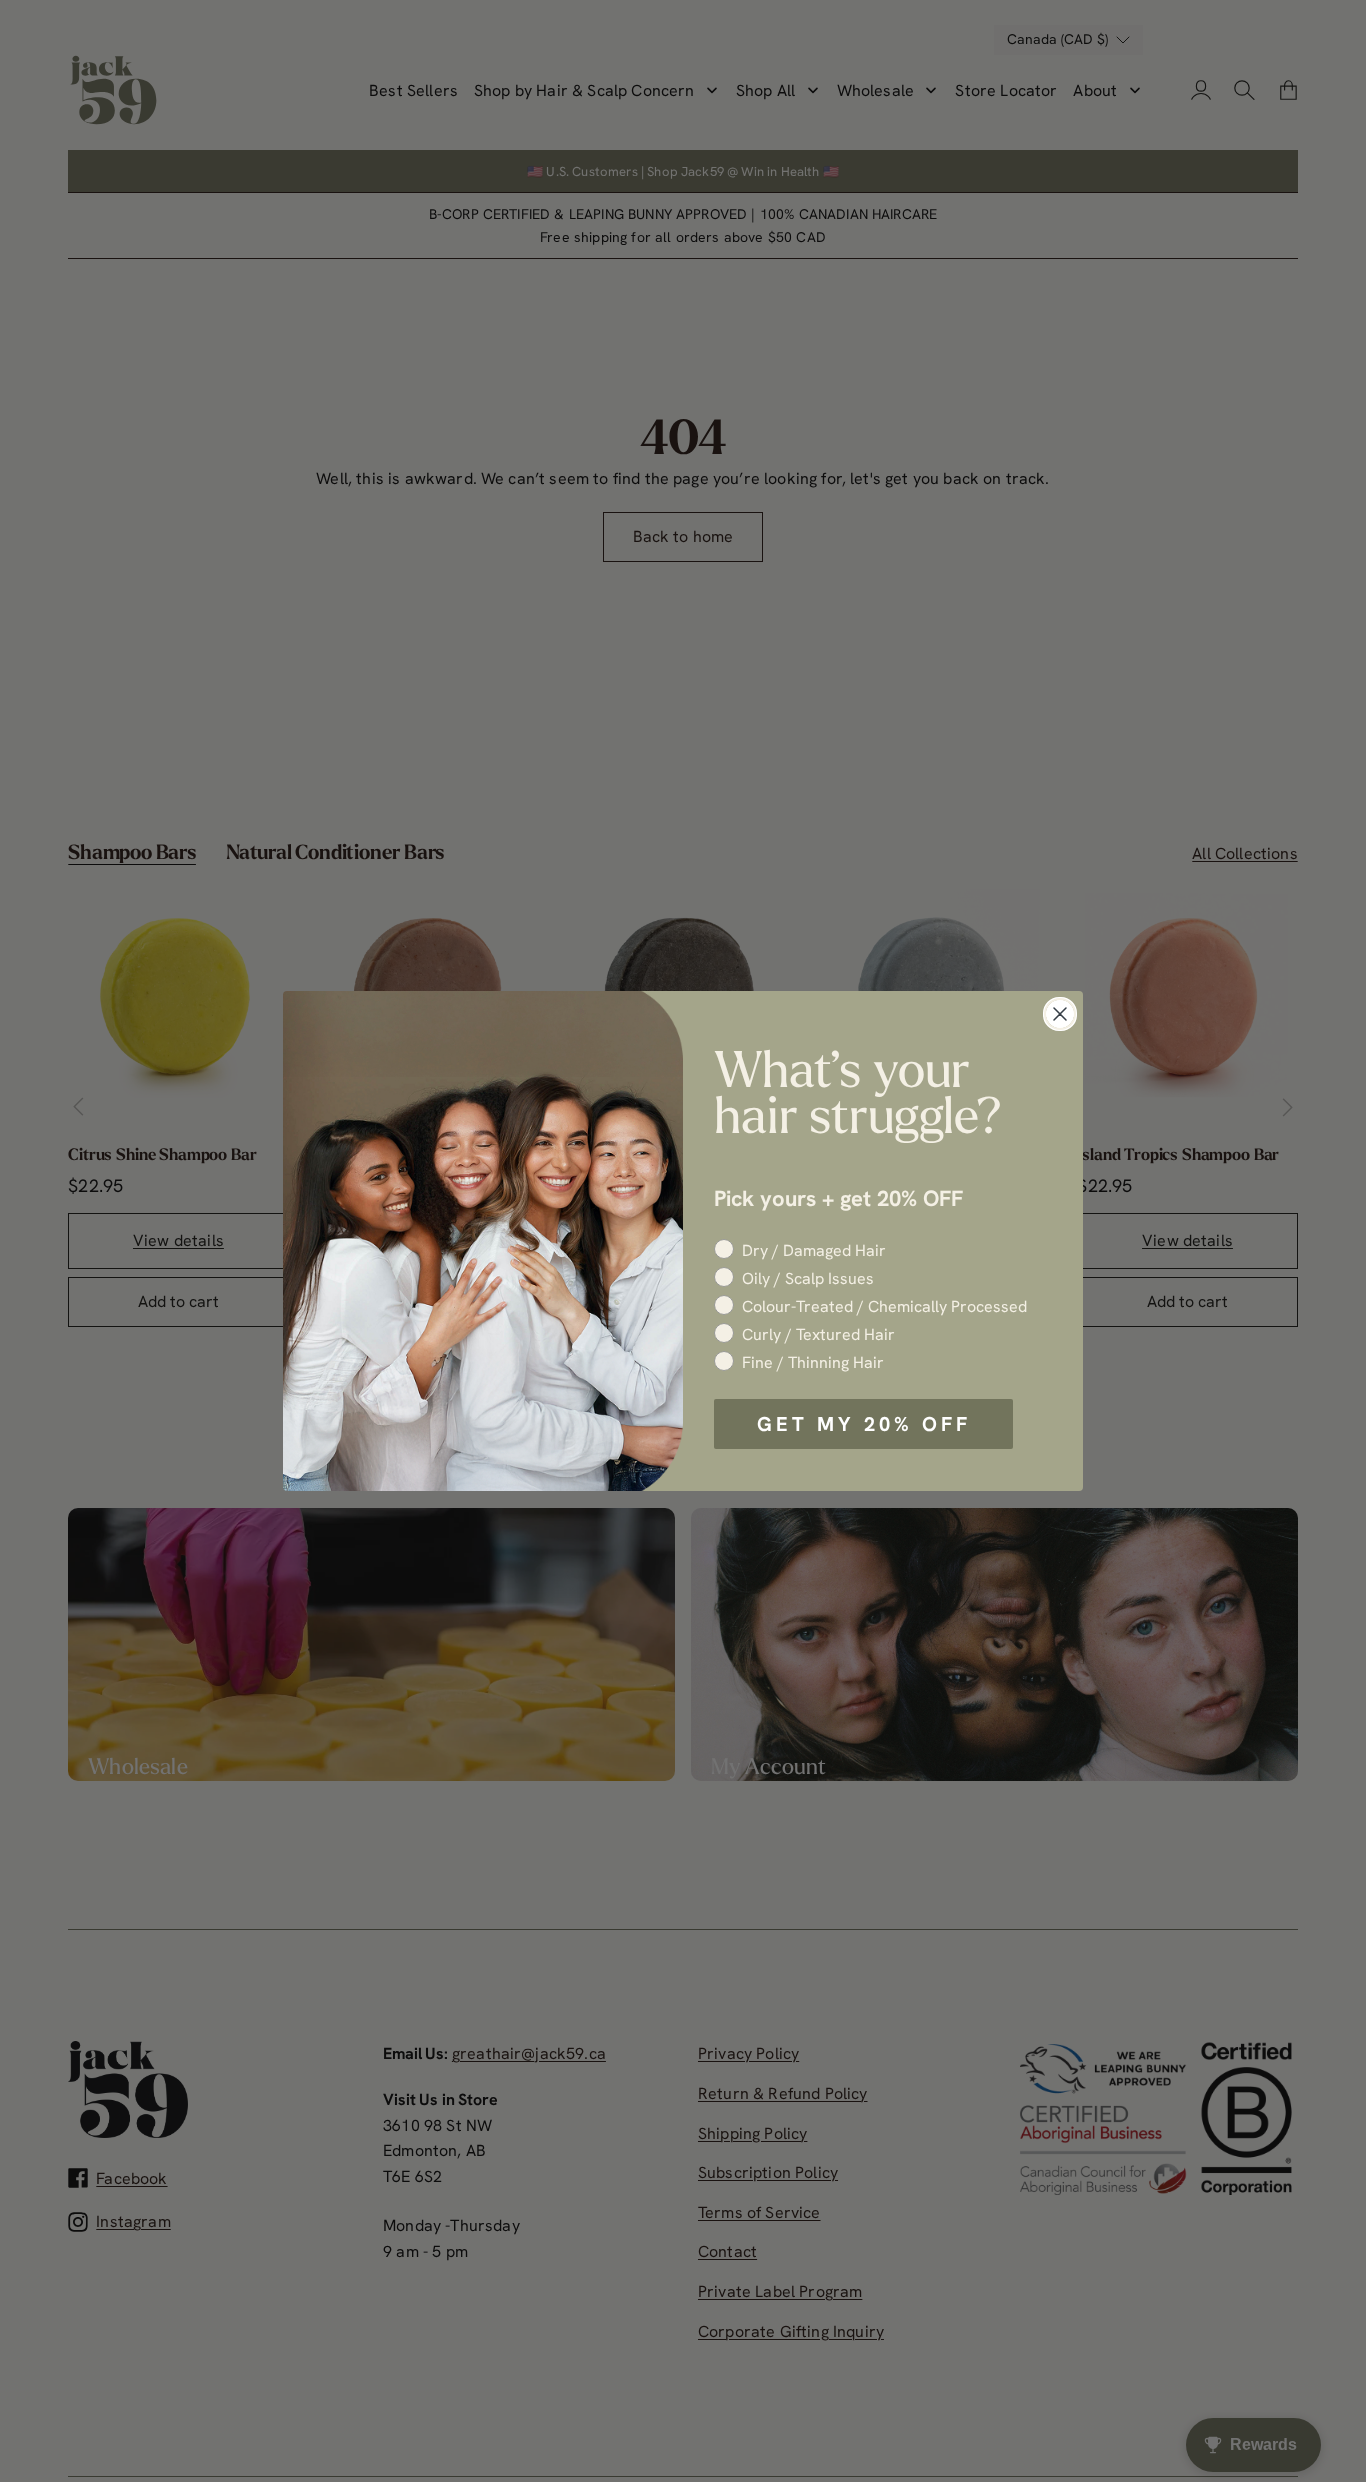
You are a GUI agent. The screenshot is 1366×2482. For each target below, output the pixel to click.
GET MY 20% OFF (864, 1423)
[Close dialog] (1060, 1014)
